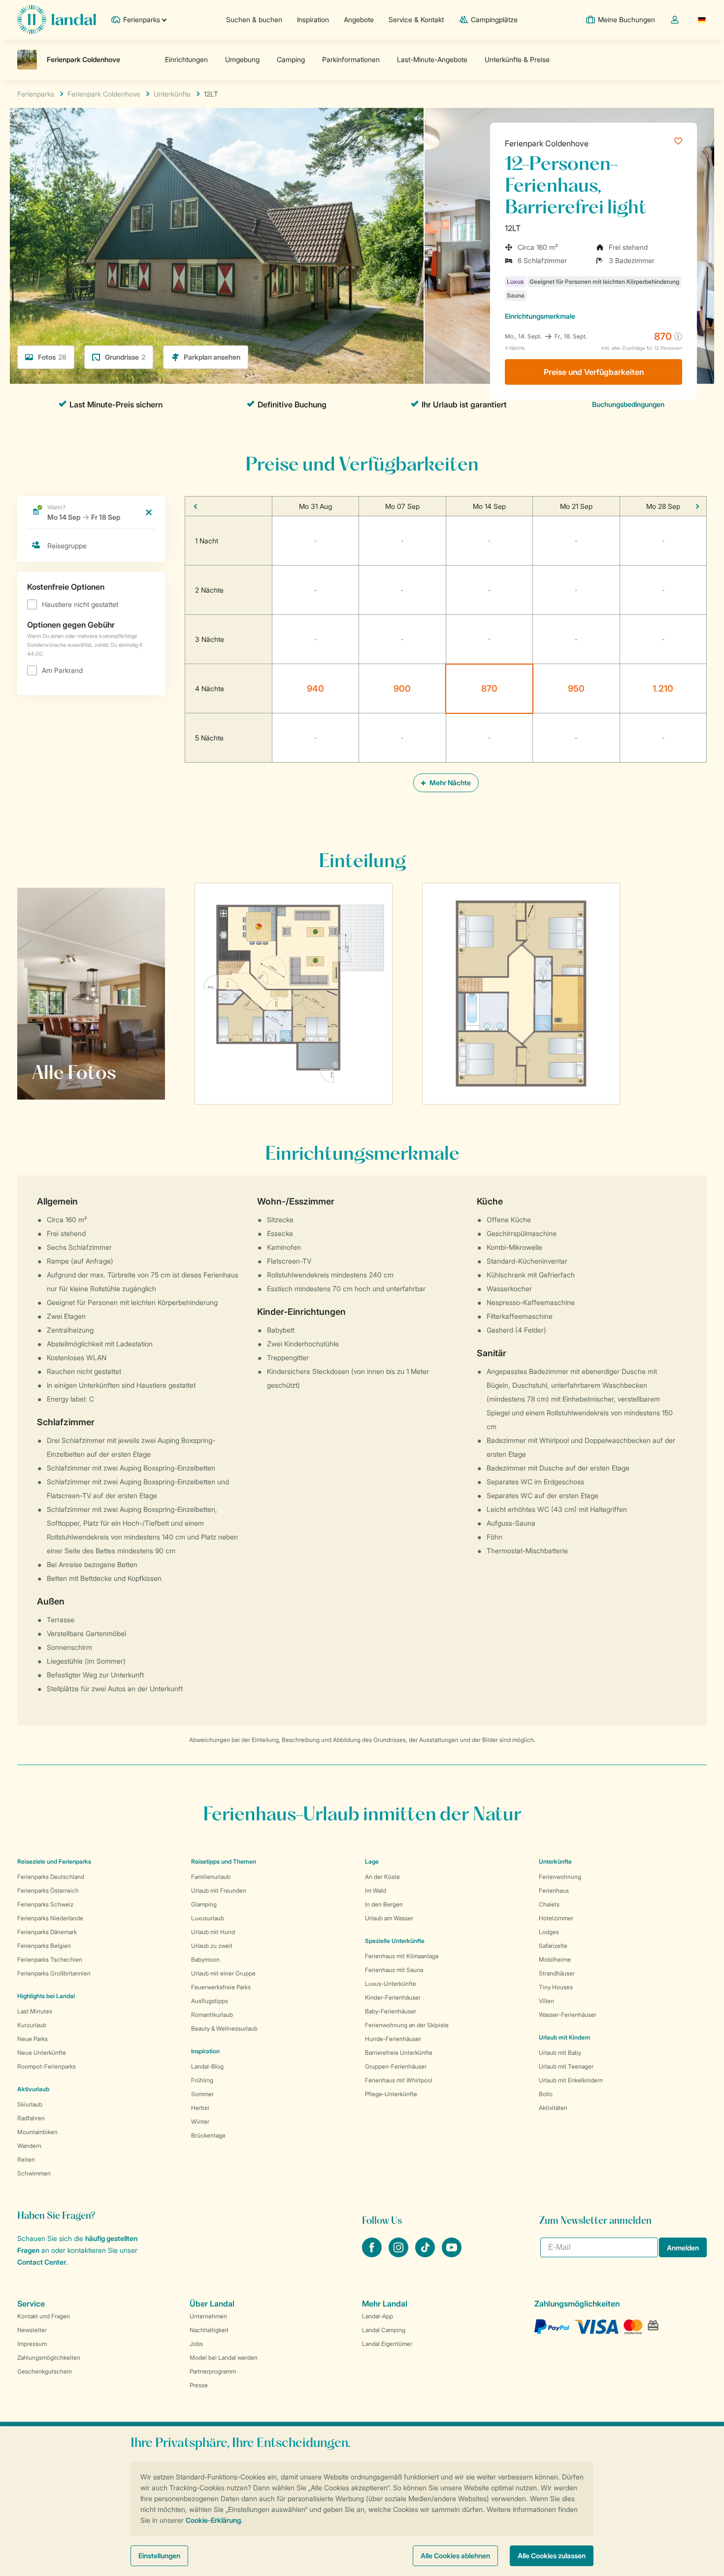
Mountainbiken (37, 2132)
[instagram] (399, 2254)
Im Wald (376, 1890)
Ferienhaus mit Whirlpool (399, 2080)
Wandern (29, 2146)
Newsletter (32, 2330)
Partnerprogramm (213, 2371)
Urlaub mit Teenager (566, 2066)
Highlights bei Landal (46, 1996)
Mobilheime (555, 1959)
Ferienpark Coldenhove (547, 143)
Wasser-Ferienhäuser (568, 2015)
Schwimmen (34, 2173)
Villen (546, 2001)
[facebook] (373, 2254)
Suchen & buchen (254, 19)
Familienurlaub (211, 1877)
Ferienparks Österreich (48, 1890)
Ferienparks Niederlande (50, 1918)
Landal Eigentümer (387, 2344)
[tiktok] (426, 2254)
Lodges (549, 1932)
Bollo (546, 2094)
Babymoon (205, 1959)
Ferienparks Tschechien (50, 1959)
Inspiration (313, 19)
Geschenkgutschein (45, 2371)
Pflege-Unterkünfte (391, 2094)
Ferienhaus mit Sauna (394, 1970)
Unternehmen (208, 2316)
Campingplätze (494, 19)
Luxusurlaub (208, 1918)
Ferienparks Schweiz (45, 1904)
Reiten (26, 2159)
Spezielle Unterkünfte (395, 1941)
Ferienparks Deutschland (51, 1877)
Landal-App (378, 2316)
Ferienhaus (554, 1890)
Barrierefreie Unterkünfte (399, 2053)
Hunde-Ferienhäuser (393, 2039)
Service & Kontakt (416, 19)
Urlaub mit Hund (213, 1932)
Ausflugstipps (210, 2001)
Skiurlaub (30, 2104)
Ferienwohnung (560, 1877)
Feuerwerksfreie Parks (221, 1987)
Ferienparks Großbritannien (54, 1973)
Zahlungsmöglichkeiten (49, 2358)
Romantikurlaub (212, 2015)
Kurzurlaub (32, 2025)
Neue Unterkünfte (42, 2053)
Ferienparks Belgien (44, 1946)
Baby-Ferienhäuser (391, 2011)
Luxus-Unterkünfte (391, 1984)
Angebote (359, 19)
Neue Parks (33, 2039)
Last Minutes (35, 2011)
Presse (199, 2385)
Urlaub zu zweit (212, 1946)
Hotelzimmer (556, 1918)
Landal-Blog (207, 2066)
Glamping (204, 1904)
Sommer (202, 2094)
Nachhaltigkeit (209, 2330)
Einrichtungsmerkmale (540, 316)
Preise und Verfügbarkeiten (594, 372)
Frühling (202, 2080)
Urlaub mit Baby (560, 2053)
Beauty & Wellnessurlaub (224, 2028)
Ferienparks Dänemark (47, 1932)
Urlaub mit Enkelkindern (571, 2080)
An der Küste (382, 1877)
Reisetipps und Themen (224, 1861)
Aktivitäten (553, 2108)
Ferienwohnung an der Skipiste (407, 2025)
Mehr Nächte (449, 783)
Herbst (200, 2108)
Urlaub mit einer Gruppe (223, 1973)
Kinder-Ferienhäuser (393, 1997)
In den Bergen (384, 1904)
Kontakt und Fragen (44, 2316)
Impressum (32, 2344)
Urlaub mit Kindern (564, 2037)
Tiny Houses (556, 1987)
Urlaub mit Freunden (219, 1890)
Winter (200, 2122)
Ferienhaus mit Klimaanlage (402, 1956)
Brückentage (208, 2135)
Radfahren (31, 2118)
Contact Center (42, 2262)
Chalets (549, 1904)
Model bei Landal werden (224, 2358)
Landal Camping (384, 2330)
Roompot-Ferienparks (47, 2066)
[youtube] (452, 2254)
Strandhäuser (557, 1973)
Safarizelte (553, 1946)
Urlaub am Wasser (389, 1918)
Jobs (196, 2344)
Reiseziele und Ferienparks (54, 1861)
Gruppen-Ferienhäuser (396, 2066)
